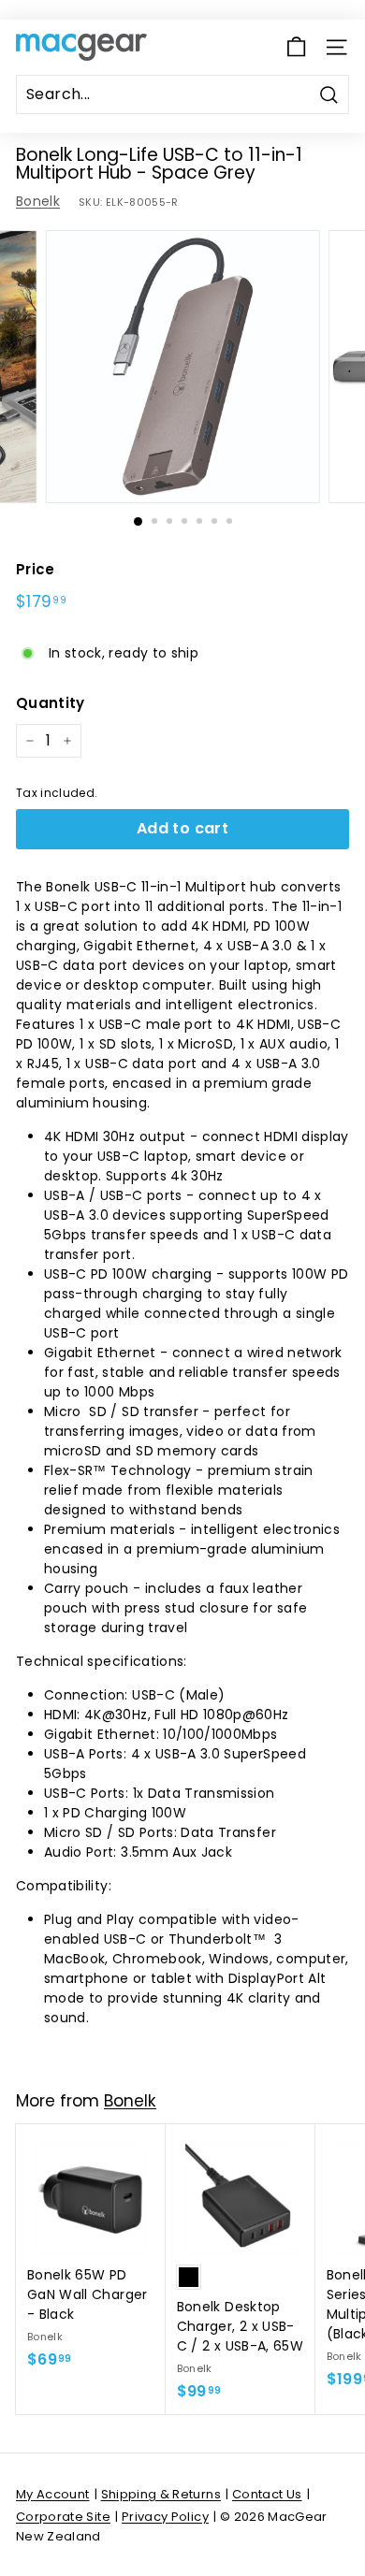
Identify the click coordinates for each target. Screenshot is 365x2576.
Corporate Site (63, 2517)
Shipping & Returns (161, 2494)
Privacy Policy (165, 2517)
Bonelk (38, 201)
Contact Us (267, 2494)
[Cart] (296, 47)
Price (36, 569)
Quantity (51, 703)
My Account (53, 2494)
